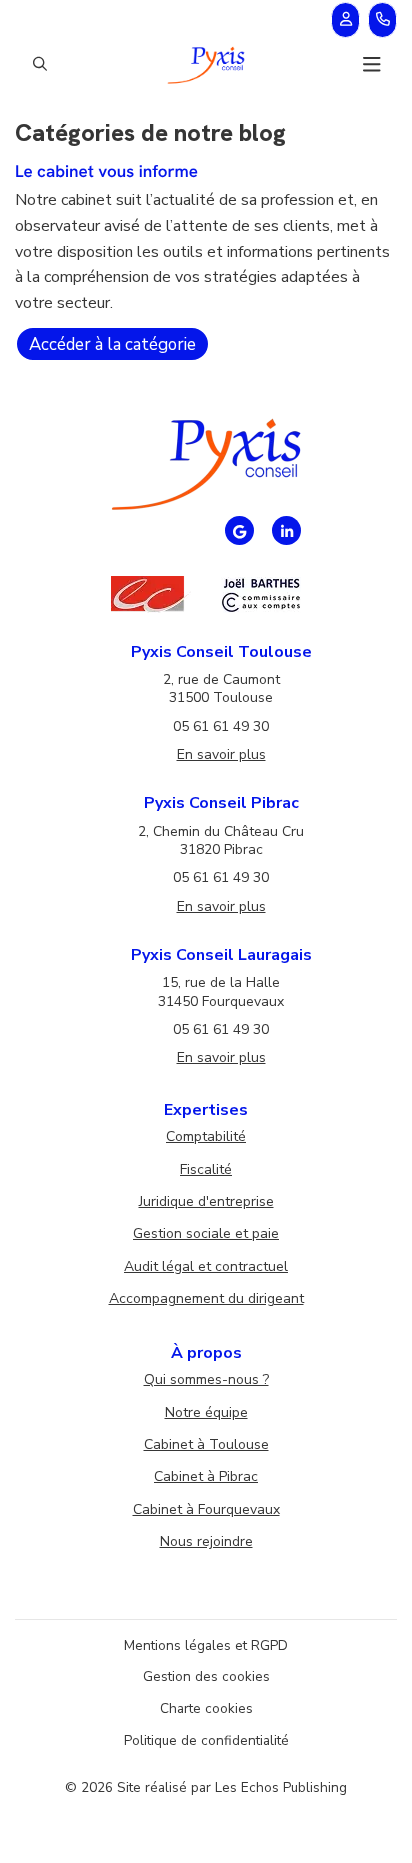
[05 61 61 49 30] (382, 20)
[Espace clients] (345, 20)
